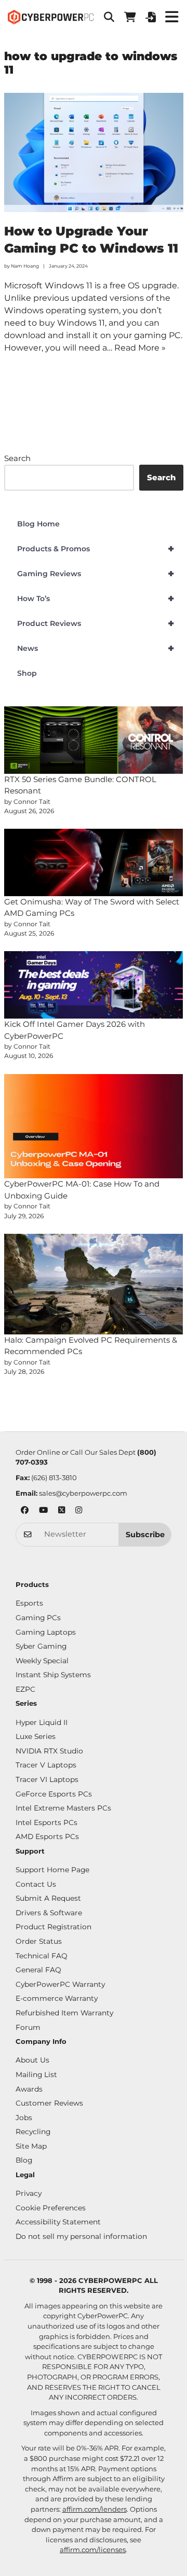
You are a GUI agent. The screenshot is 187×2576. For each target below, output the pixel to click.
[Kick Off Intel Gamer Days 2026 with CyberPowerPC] (94, 985)
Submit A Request (48, 1898)
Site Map (31, 2146)
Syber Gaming (41, 1646)
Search (17, 458)
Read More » (140, 348)
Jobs (24, 2118)
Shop (27, 673)
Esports (29, 1603)
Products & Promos (96, 549)
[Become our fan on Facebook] (25, 1511)
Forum (28, 2027)
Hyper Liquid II (42, 1722)
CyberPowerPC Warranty (60, 1984)
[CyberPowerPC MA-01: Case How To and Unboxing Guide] (94, 1126)
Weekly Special (42, 1661)
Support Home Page (52, 1870)
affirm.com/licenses (93, 2550)
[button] (109, 17)
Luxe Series (36, 1736)
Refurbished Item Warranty (64, 2013)
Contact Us (36, 1884)
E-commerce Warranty (57, 1998)
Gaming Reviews (96, 574)
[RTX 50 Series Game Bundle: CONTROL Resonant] (94, 740)
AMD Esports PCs (47, 1836)
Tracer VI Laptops (47, 1779)
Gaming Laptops (46, 1632)
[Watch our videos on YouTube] (43, 1511)
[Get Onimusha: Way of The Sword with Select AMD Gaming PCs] (94, 862)
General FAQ (38, 1970)
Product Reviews (96, 623)
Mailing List (36, 2074)
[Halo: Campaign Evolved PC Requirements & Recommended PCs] (94, 1284)
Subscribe (145, 1535)
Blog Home (38, 524)
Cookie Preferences (51, 2208)
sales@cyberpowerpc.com (83, 1493)
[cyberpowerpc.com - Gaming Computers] (51, 17)
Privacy (29, 2193)
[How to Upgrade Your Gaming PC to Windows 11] (94, 152)
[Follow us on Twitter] (62, 1511)
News (96, 648)
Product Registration (54, 1927)
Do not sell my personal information (81, 2236)
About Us (32, 2060)
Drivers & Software (49, 1913)
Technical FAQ (42, 1956)
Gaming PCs (38, 1618)
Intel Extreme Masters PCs (63, 1808)
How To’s (96, 598)
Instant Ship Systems (53, 1675)
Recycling (33, 2132)
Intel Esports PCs (46, 1822)
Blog (24, 2160)
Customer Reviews (49, 2103)
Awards (29, 2089)
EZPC (25, 1689)
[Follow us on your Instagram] (79, 1511)
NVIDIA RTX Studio (49, 1751)
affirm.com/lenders (95, 2509)
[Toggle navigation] (171, 17)
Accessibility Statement (58, 2222)
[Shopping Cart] (130, 17)
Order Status (39, 1941)
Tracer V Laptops (46, 1765)
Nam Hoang (25, 266)
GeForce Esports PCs (54, 1794)
